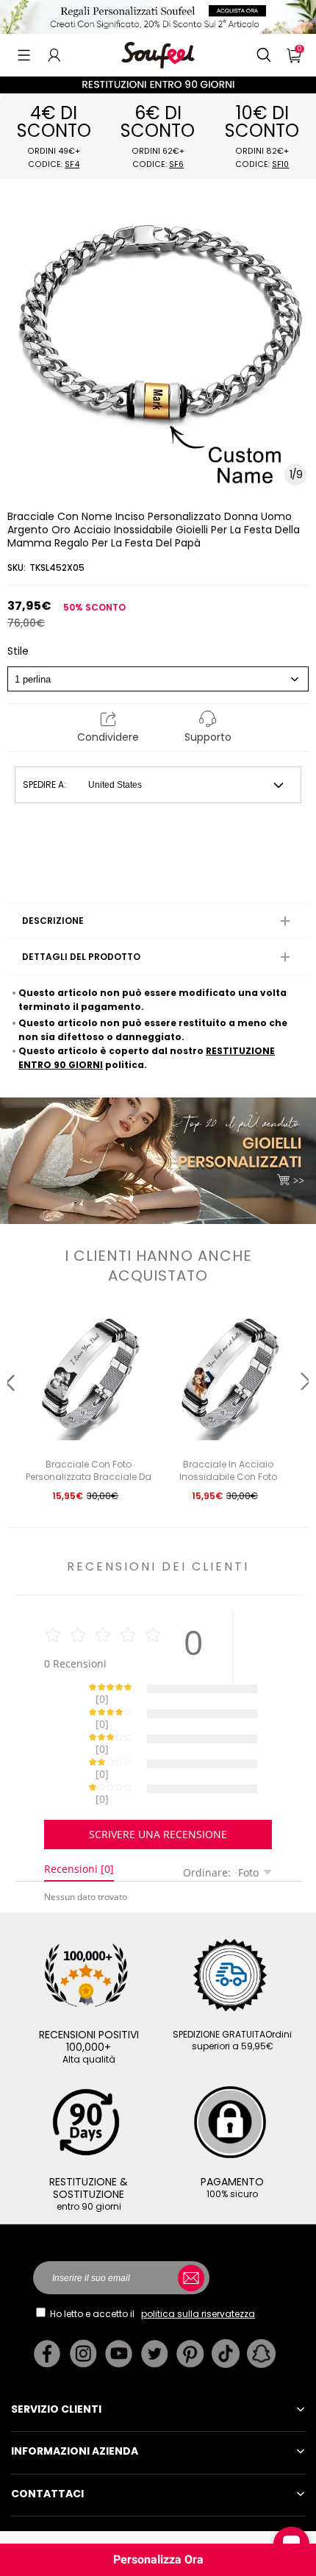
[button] (24, 55)
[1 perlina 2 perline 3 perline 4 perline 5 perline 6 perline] (158, 679)
